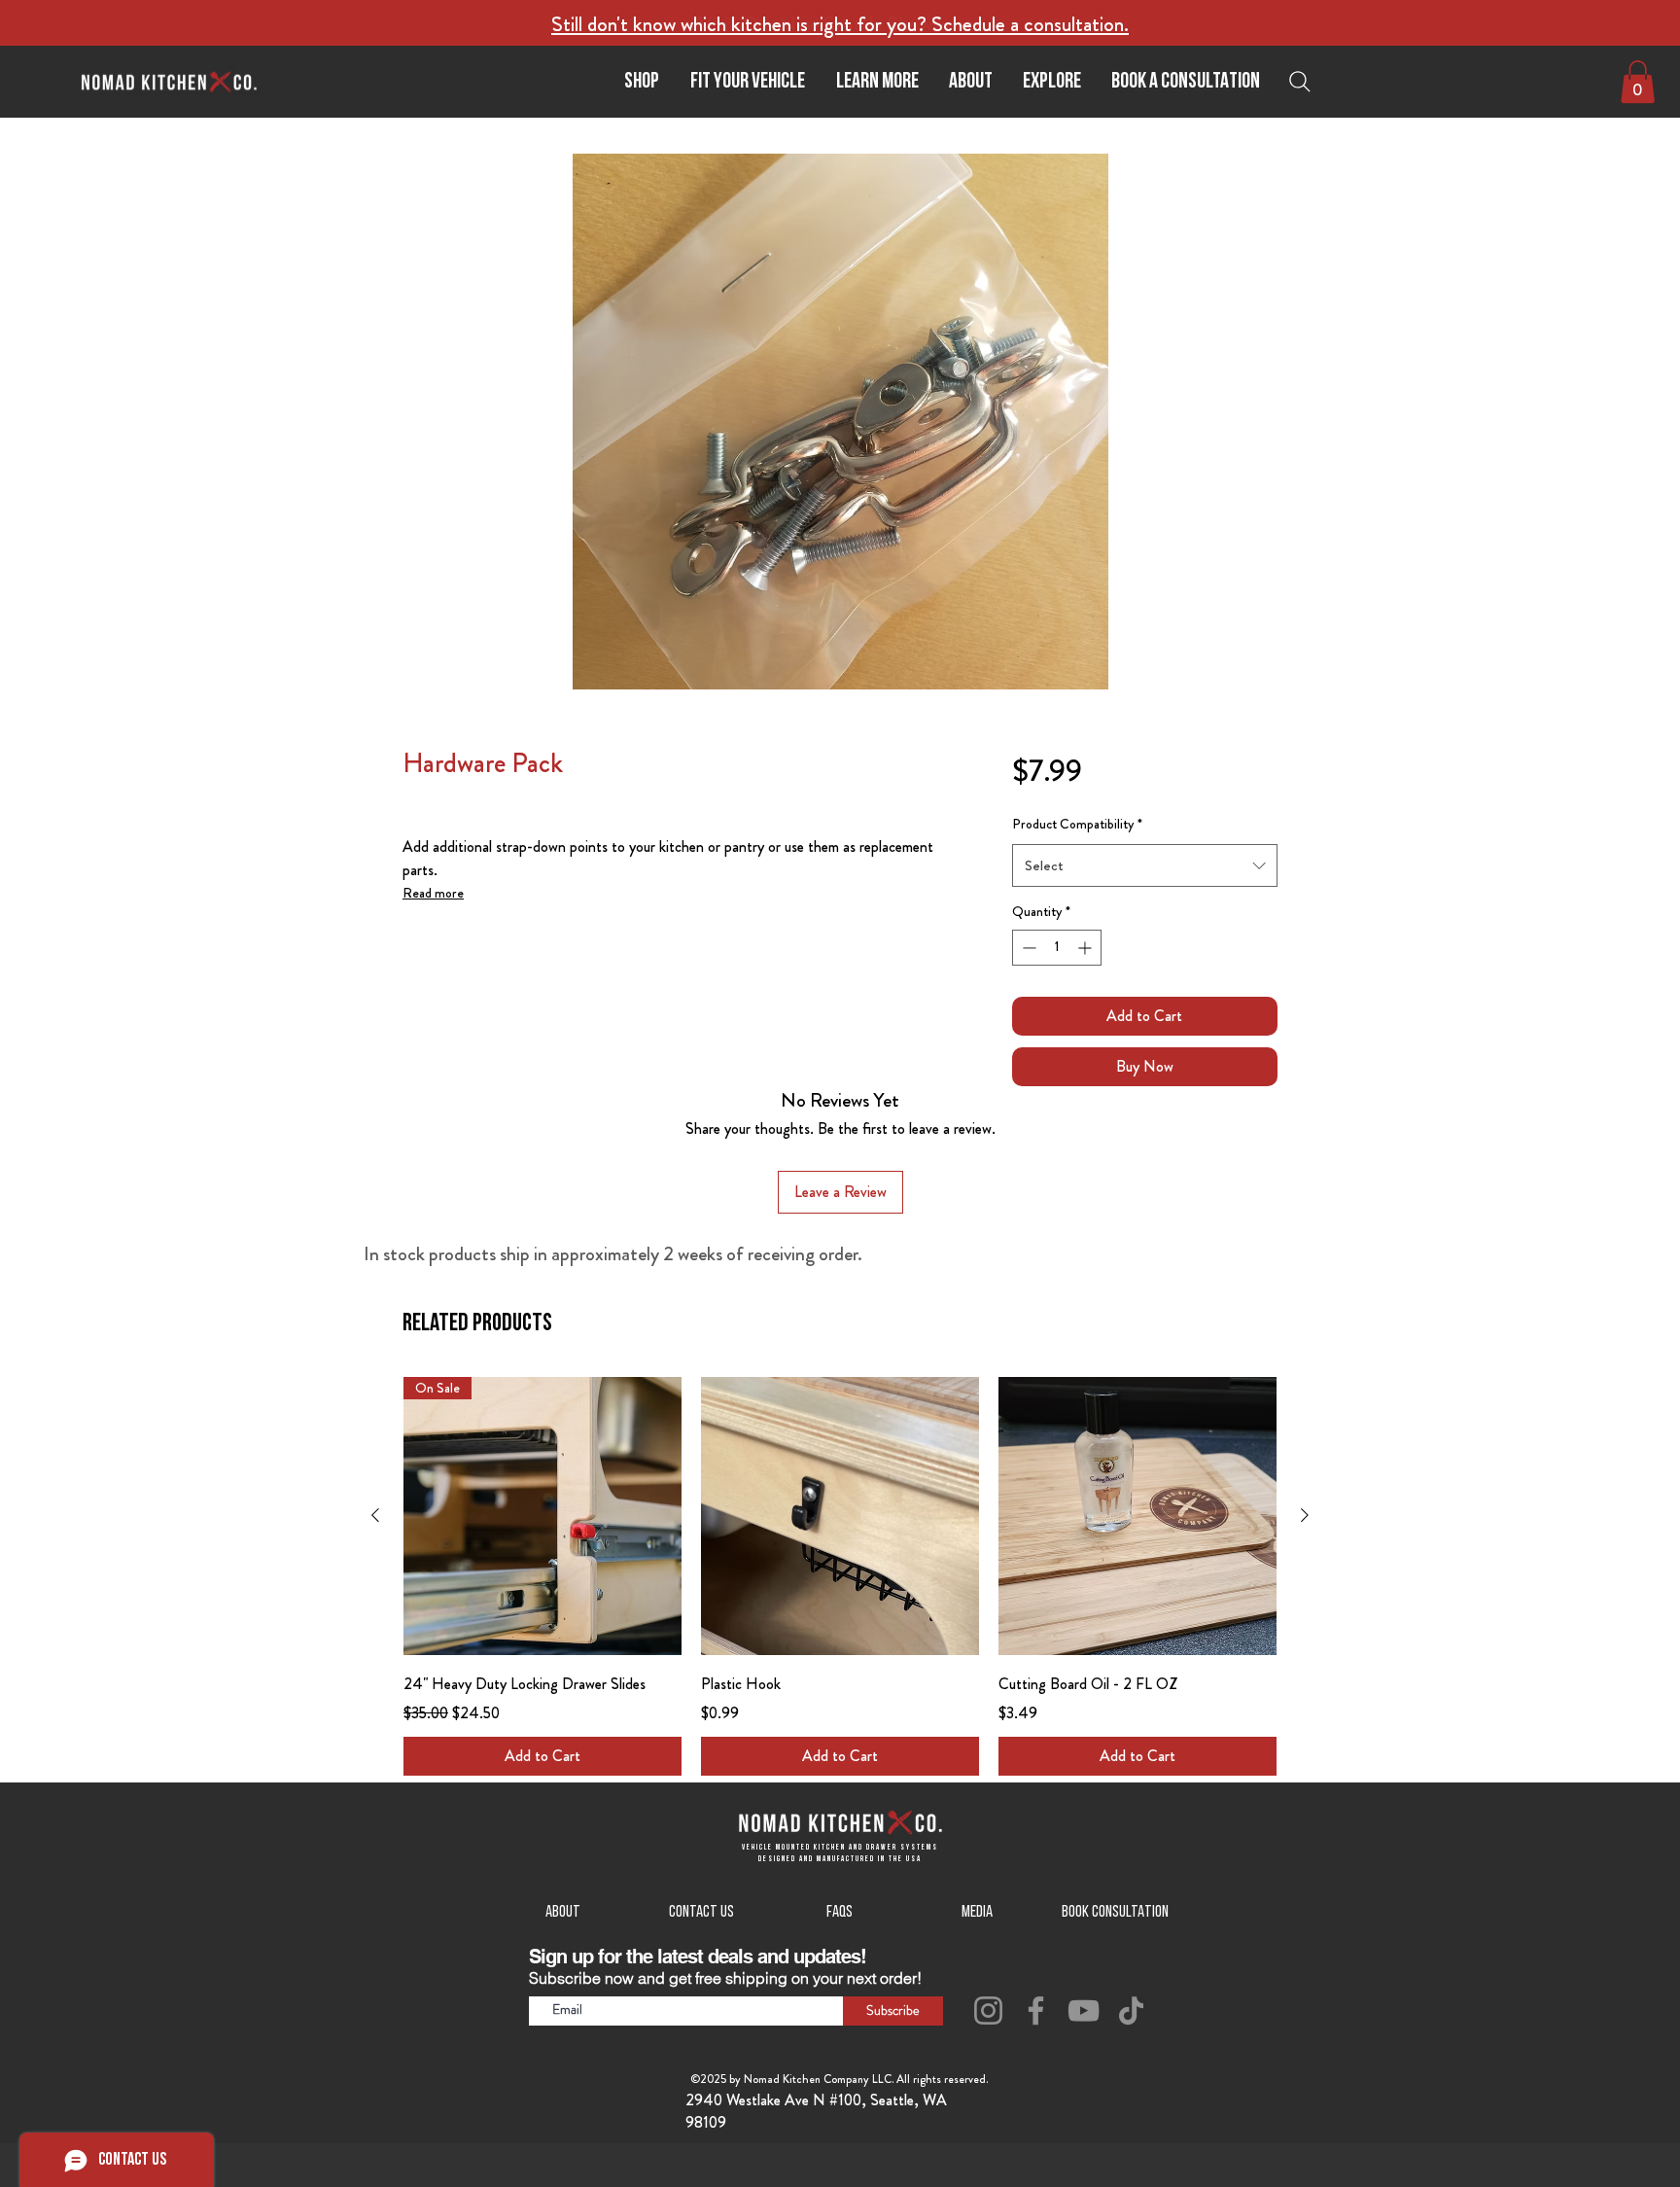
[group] (840, 1576)
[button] (876, 82)
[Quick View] (840, 1516)
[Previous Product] (375, 1515)
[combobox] (1145, 865)
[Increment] (1086, 948)
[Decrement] (1027, 948)
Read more (433, 893)
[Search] (1305, 82)
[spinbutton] (1057, 948)
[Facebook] (1036, 2011)
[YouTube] (1084, 2011)
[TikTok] (1131, 2011)
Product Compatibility (1077, 824)
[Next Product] (1305, 1515)
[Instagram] (988, 2011)
